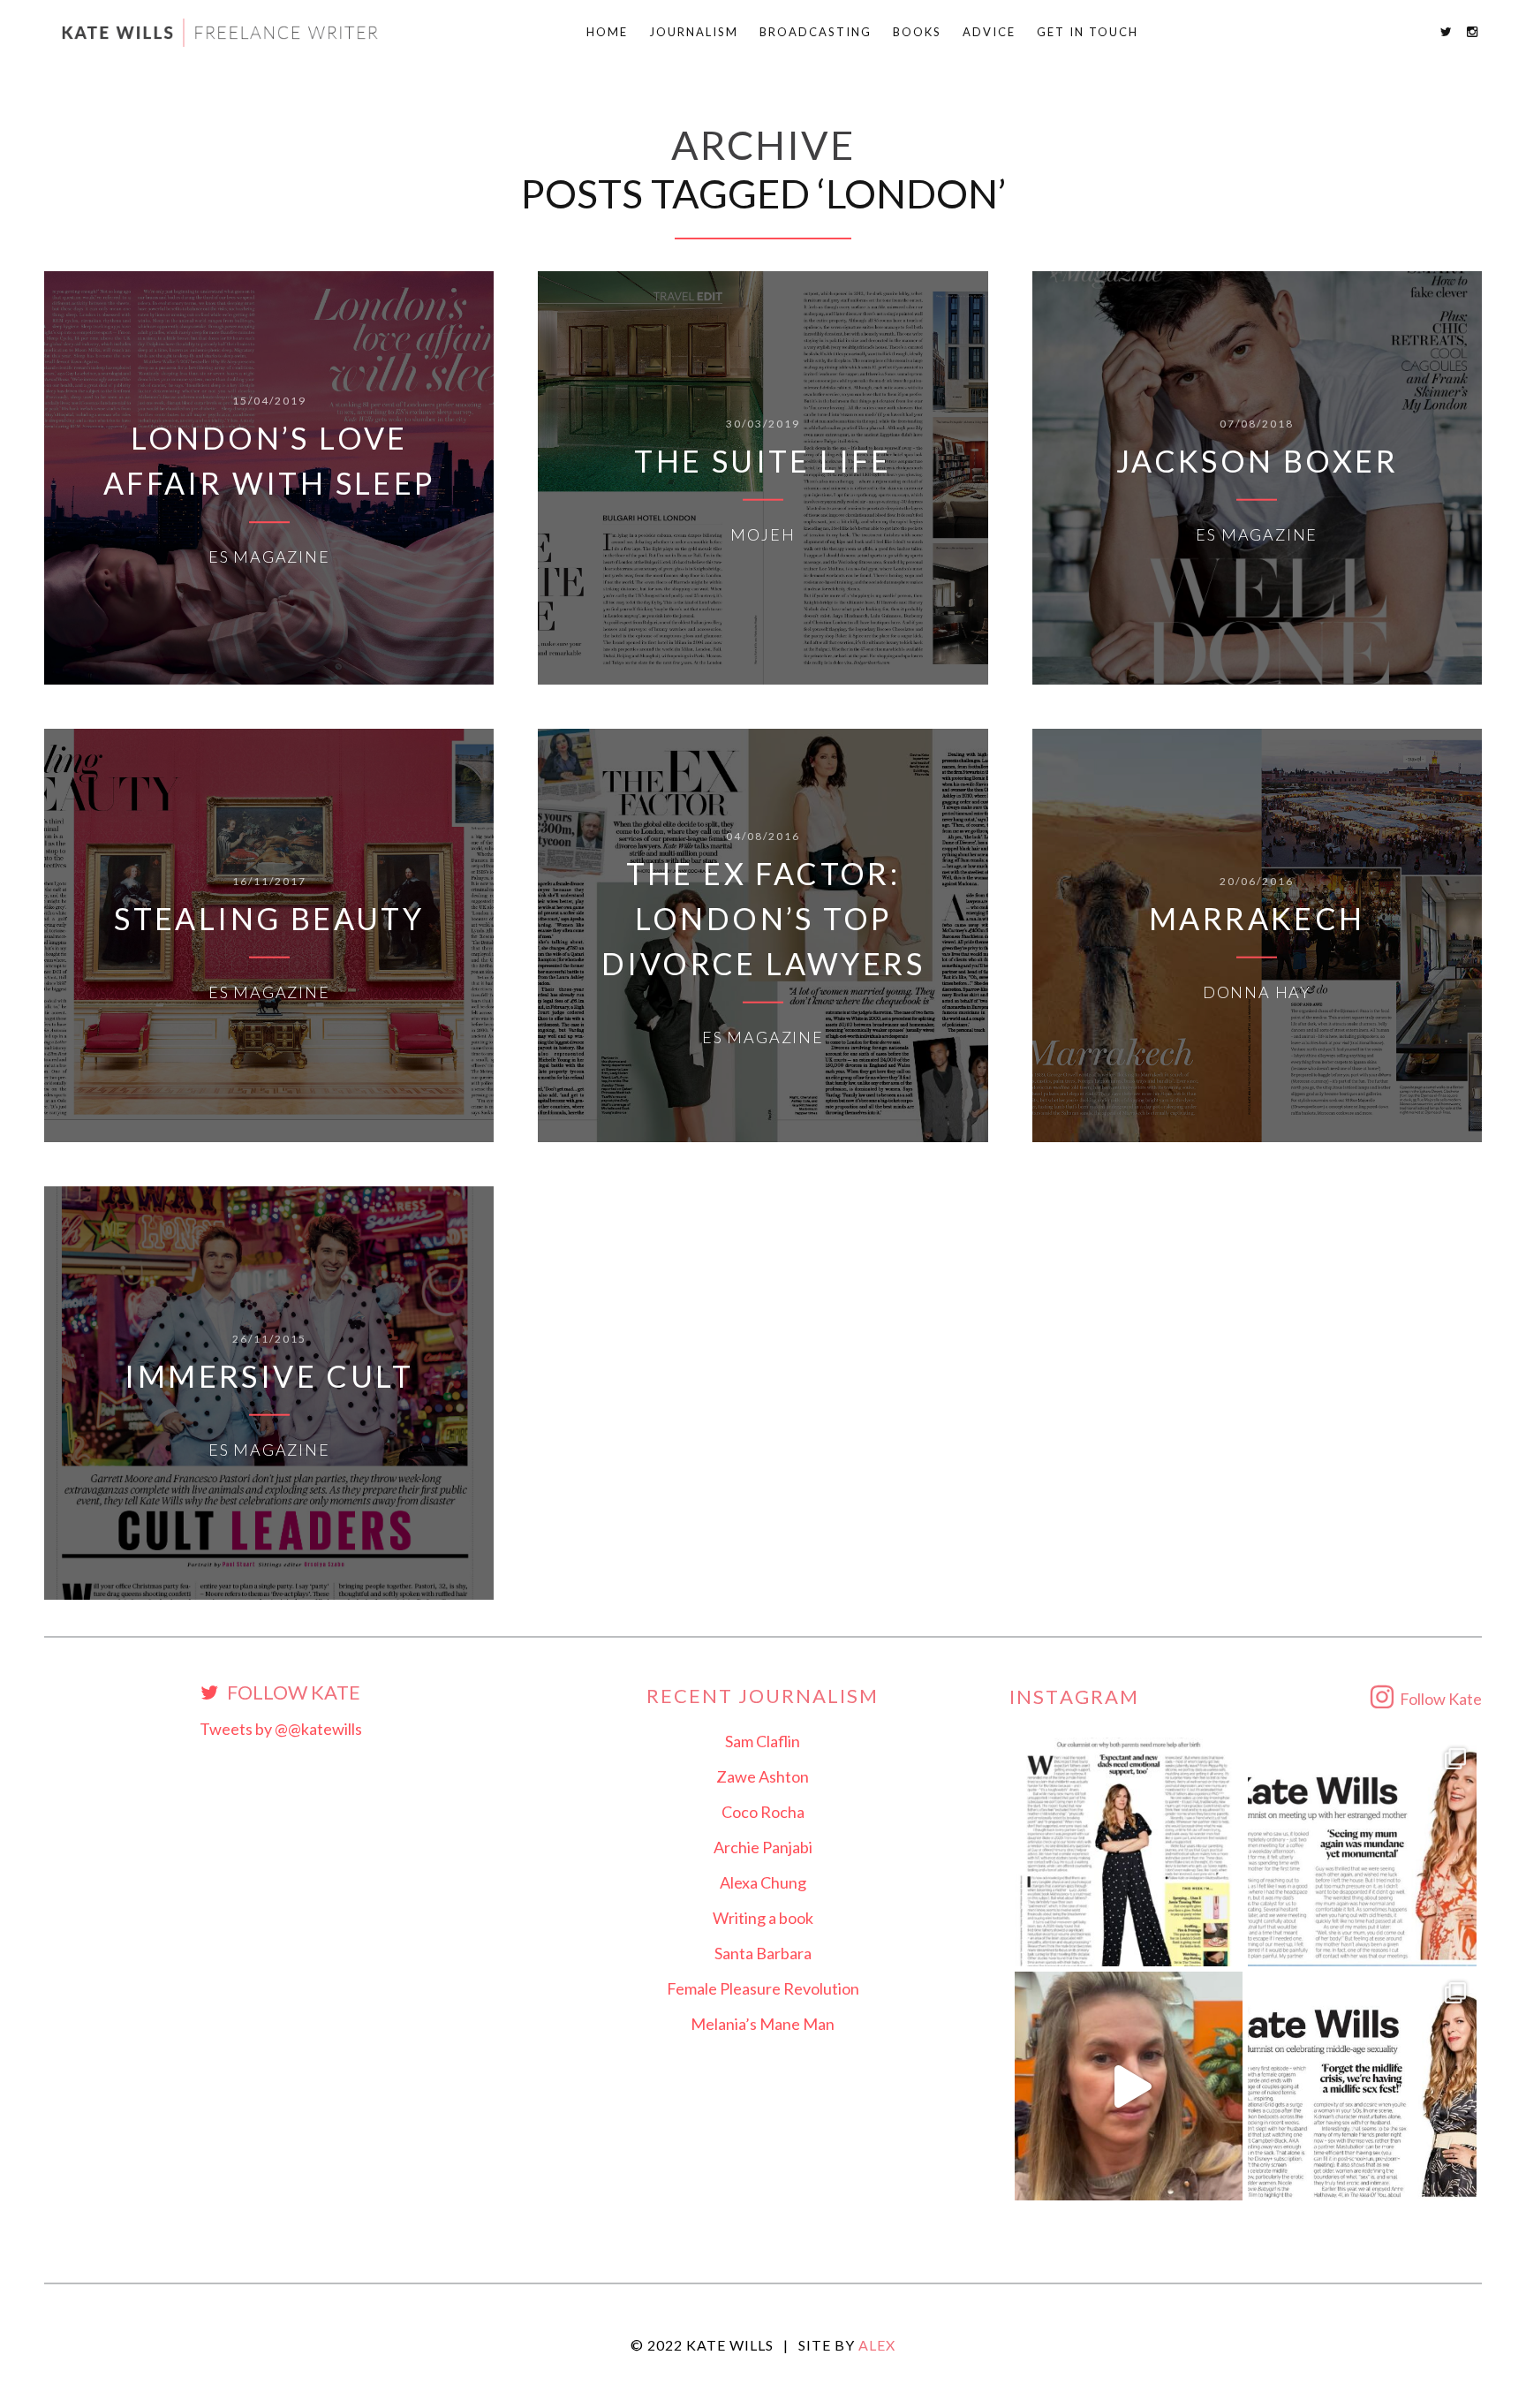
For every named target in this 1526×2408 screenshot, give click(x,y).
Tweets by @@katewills (281, 1729)
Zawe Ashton (763, 1776)
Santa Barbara (763, 1953)
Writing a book (763, 1918)
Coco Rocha (763, 1812)
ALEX (877, 2345)
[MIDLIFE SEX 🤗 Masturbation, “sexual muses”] (1362, 2086)
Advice (989, 32)
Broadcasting (816, 32)
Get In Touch (1088, 32)
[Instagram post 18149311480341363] (1362, 1852)
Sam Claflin (763, 1741)
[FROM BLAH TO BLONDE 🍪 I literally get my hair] (1129, 2086)
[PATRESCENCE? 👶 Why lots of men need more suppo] (1129, 1852)
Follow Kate (292, 1693)
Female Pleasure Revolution (763, 1988)
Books (917, 32)
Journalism (694, 32)
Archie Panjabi (763, 1847)
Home (607, 32)
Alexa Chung (763, 1882)
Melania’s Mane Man (763, 2024)
